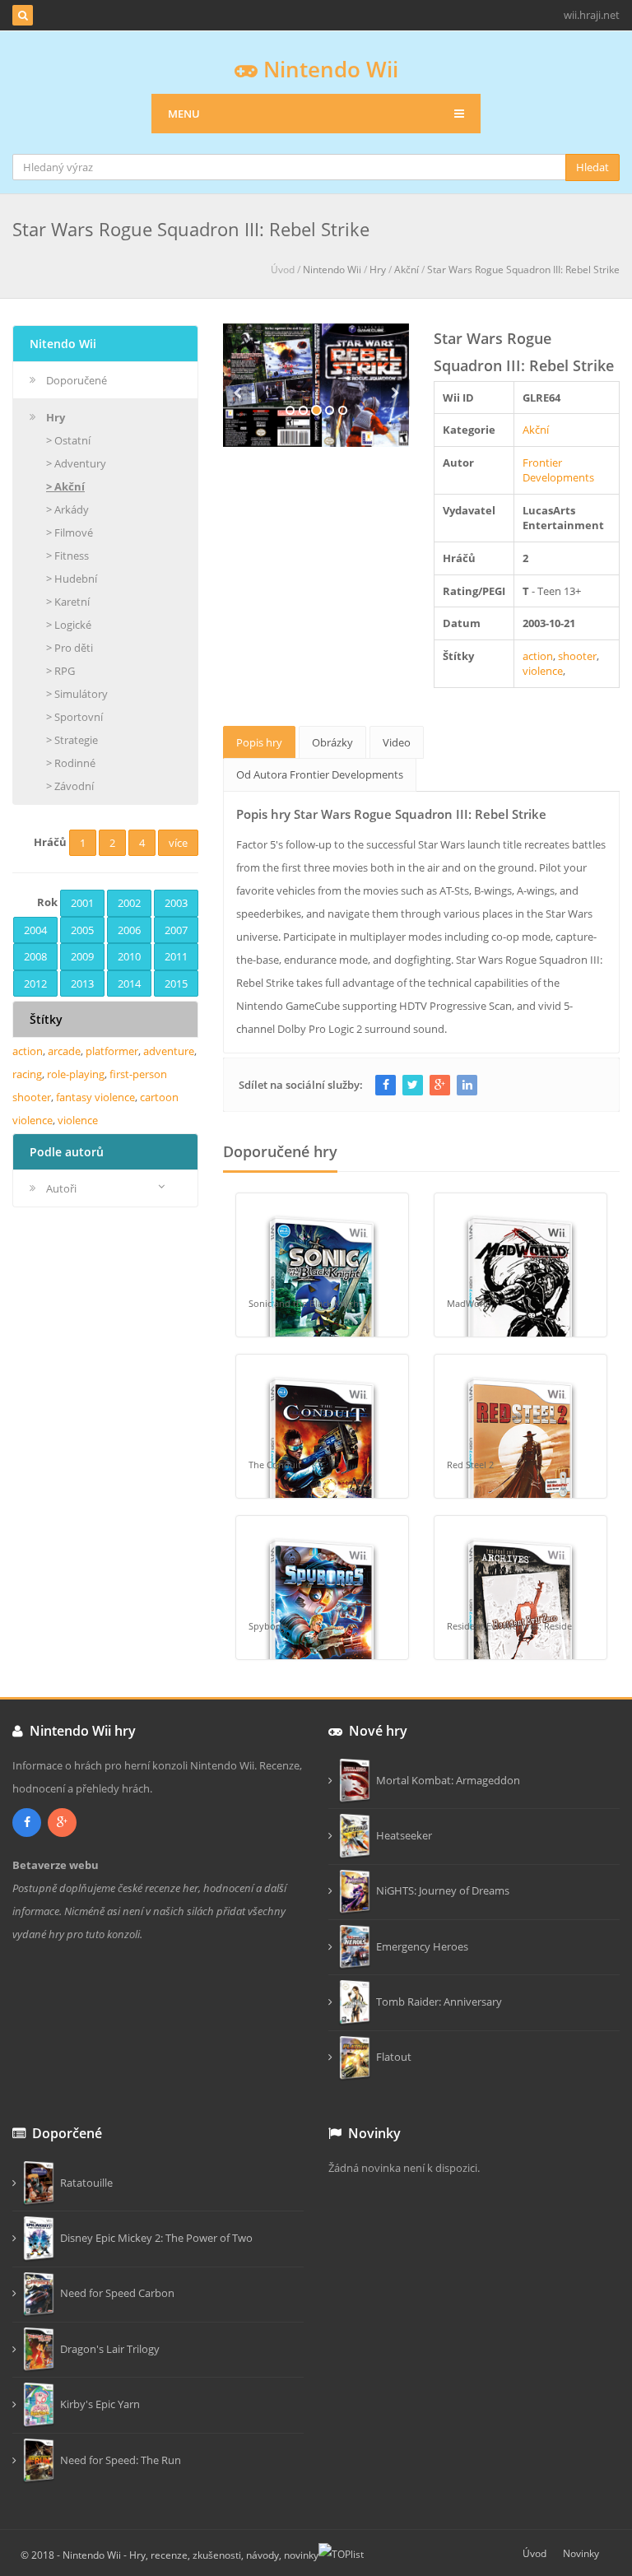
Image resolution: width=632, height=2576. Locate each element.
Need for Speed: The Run (118, 2460)
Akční (407, 270)
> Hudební (72, 579)
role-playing (76, 1074)
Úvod (534, 2553)
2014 (129, 983)
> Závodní (70, 786)
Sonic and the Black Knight (305, 1303)
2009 (82, 956)
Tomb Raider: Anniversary (437, 2002)
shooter (577, 656)
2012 (35, 983)
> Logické (69, 625)
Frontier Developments (558, 470)
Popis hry (259, 742)
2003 (176, 903)
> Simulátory (77, 694)
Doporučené (77, 380)
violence (543, 671)
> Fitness (67, 556)
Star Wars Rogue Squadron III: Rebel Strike (523, 270)
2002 (129, 903)
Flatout (391, 2057)
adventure (169, 1051)
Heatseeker (402, 1835)
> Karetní (68, 602)
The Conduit (275, 1465)
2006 (129, 930)
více (178, 843)
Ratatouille (84, 2183)
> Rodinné (71, 763)
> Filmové (70, 532)
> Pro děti (70, 648)
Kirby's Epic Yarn (98, 2404)
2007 (176, 930)
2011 (176, 956)
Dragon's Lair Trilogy (107, 2349)
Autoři (61, 1188)
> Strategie (72, 740)
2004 (35, 930)
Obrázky (332, 742)
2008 (35, 956)
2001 (82, 903)
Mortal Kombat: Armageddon (446, 1780)
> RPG (60, 671)
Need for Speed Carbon (115, 2293)
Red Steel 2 (470, 1465)
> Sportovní (74, 717)
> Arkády (67, 509)
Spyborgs (268, 1626)
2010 (129, 956)
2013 (82, 983)
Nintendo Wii (328, 69)
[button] (237, 413)
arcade (64, 1051)
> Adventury (76, 463)
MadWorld (469, 1303)
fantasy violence (95, 1097)
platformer (112, 1051)
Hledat (592, 167)
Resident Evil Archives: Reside (509, 1626)
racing (27, 1074)
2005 (82, 930)
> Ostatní (68, 440)
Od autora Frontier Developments (320, 774)
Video (397, 742)
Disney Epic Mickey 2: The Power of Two (154, 2238)
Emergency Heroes (420, 1946)
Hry (378, 270)
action (538, 656)
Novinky (581, 2553)
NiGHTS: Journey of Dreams (440, 1890)
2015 (176, 983)
